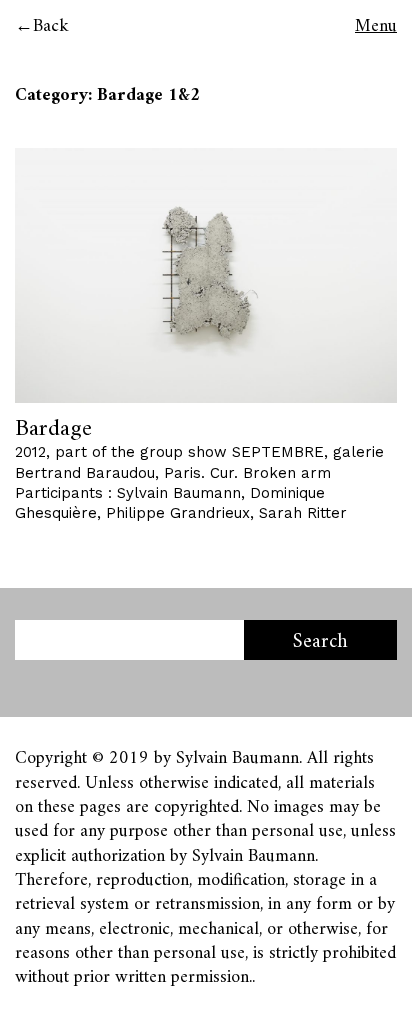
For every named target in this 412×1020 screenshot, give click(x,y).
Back (51, 26)
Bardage (53, 429)
